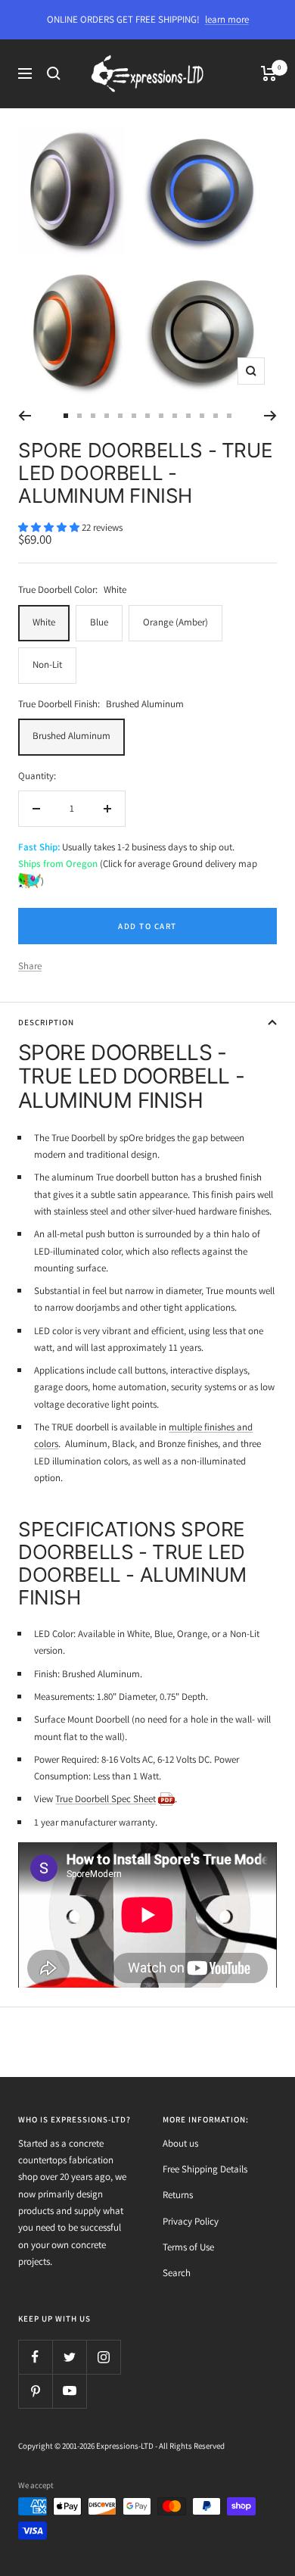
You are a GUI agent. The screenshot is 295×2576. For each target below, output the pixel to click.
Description (46, 1022)
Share (30, 966)
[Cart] (269, 73)
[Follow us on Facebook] (35, 2357)
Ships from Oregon (58, 864)
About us (180, 2143)
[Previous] (25, 416)
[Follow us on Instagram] (103, 2357)
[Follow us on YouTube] (69, 2391)
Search (177, 2273)
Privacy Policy (191, 2221)
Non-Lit (47, 664)
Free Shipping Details (205, 2169)
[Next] (270, 416)
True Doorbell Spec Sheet (106, 1799)
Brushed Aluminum (71, 736)
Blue (99, 622)
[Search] (54, 73)
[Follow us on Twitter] (69, 2357)
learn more (227, 19)
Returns (178, 2195)
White (44, 622)
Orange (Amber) (175, 622)
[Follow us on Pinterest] (35, 2391)
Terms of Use (188, 2247)
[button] (50, 527)
